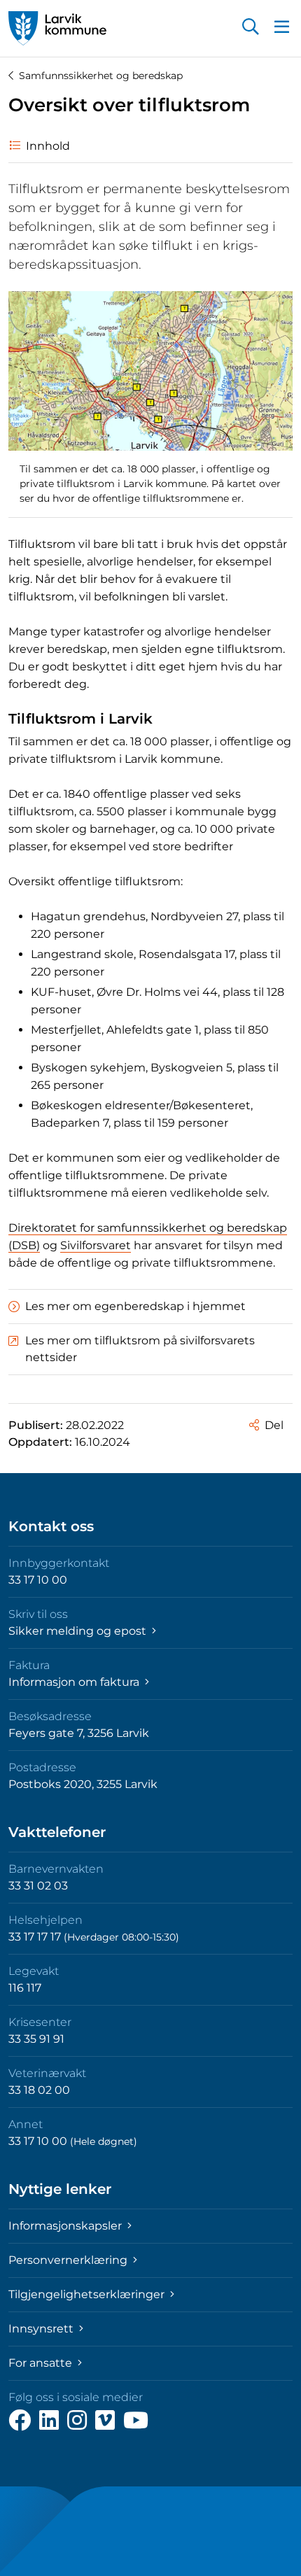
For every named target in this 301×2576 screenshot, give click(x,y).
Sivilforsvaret (96, 1245)
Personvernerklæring (69, 2260)
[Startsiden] (57, 28)
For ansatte (42, 2363)
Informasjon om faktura (75, 1682)
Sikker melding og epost (79, 1631)
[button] (251, 28)
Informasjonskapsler (66, 2226)
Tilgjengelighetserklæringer (88, 2294)
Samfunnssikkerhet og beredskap (101, 76)
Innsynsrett (42, 2329)
